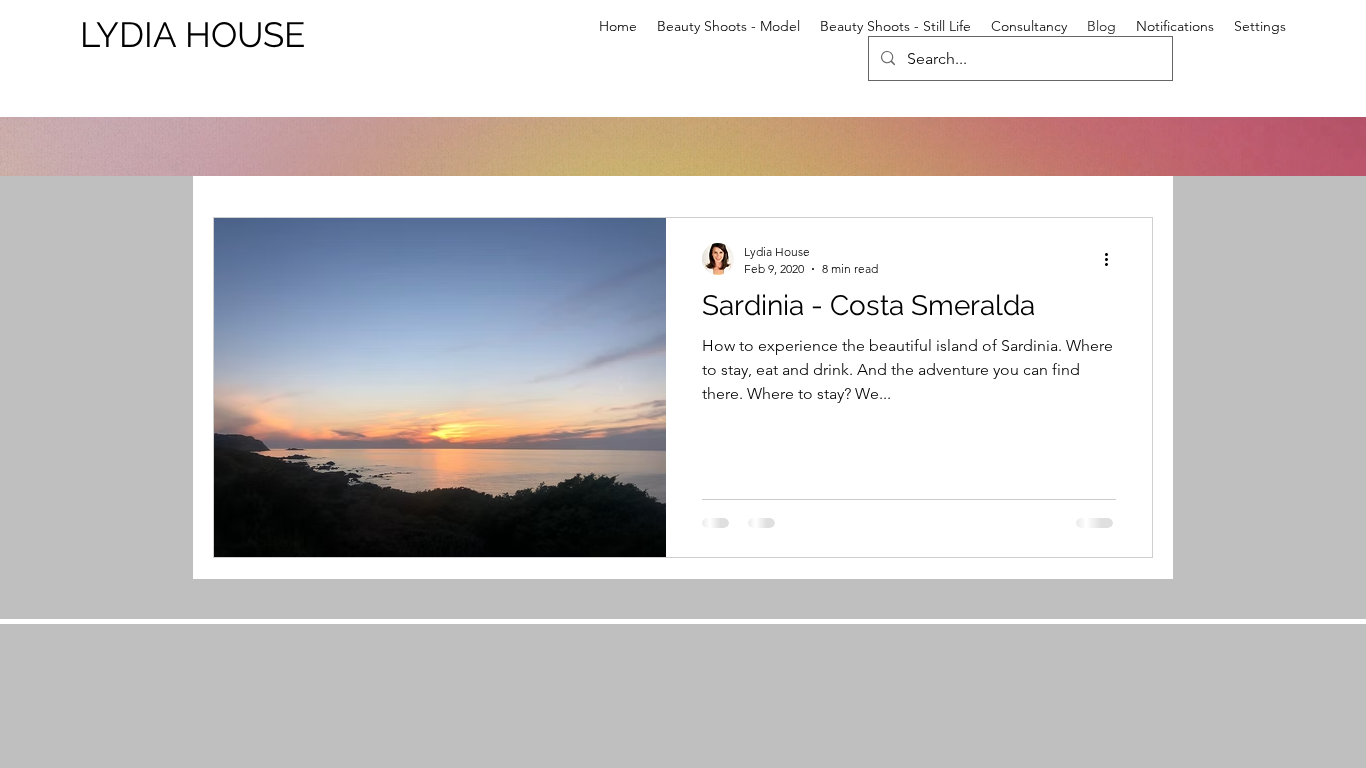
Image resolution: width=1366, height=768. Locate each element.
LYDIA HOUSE (192, 34)
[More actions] (1113, 259)
